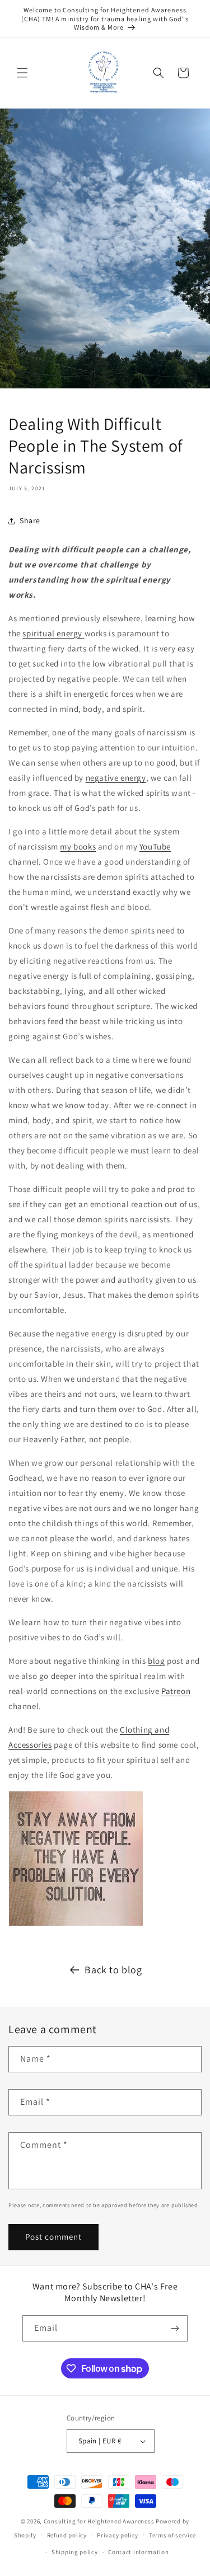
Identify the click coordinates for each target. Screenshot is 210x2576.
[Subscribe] (175, 2328)
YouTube (155, 846)
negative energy (116, 778)
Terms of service (172, 2535)
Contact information (138, 2552)
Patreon (176, 1691)
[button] (22, 73)
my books (78, 846)
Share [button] (30, 520)
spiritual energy (53, 633)
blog (156, 1661)
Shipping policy (75, 2552)
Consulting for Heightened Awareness (100, 2521)
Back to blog (113, 1970)
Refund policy (67, 2535)
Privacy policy (118, 2535)
